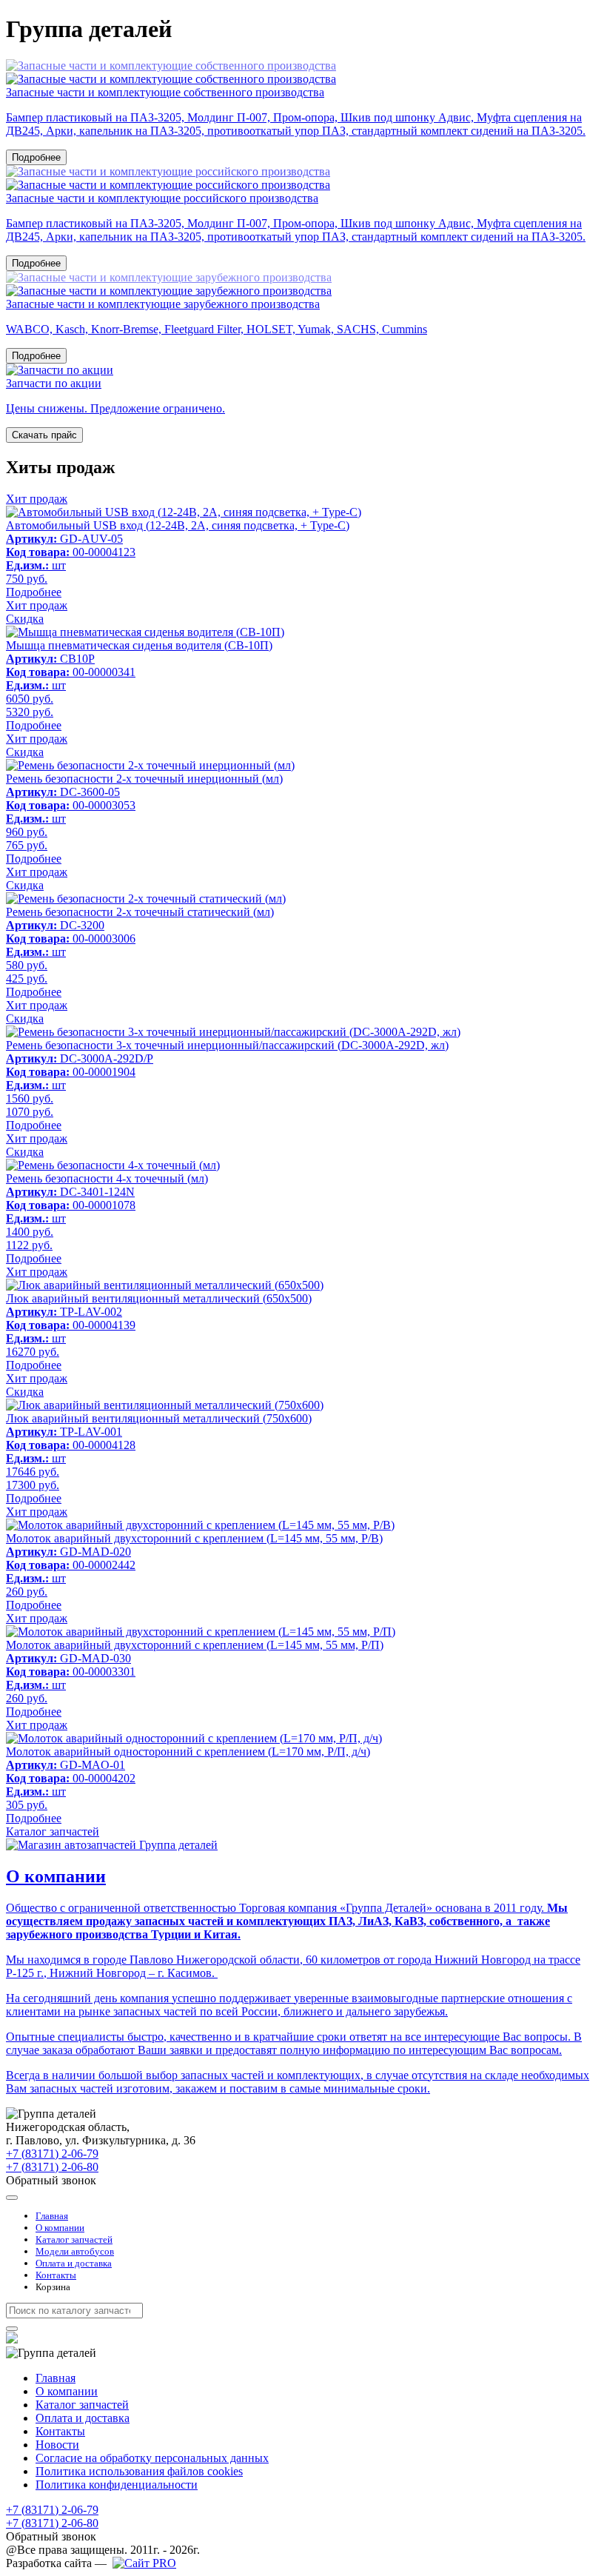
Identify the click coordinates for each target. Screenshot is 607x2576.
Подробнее (36, 157)
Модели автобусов (75, 2251)
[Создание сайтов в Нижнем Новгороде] (144, 2563)
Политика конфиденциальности (117, 2485)
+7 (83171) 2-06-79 (52, 2154)
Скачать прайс (44, 435)
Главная (52, 2216)
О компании (60, 2228)
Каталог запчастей (53, 1831)
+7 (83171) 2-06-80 (52, 2167)
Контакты (56, 2275)
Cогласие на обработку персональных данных (152, 2458)
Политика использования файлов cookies (139, 2471)
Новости (57, 2445)
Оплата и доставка (74, 2263)
